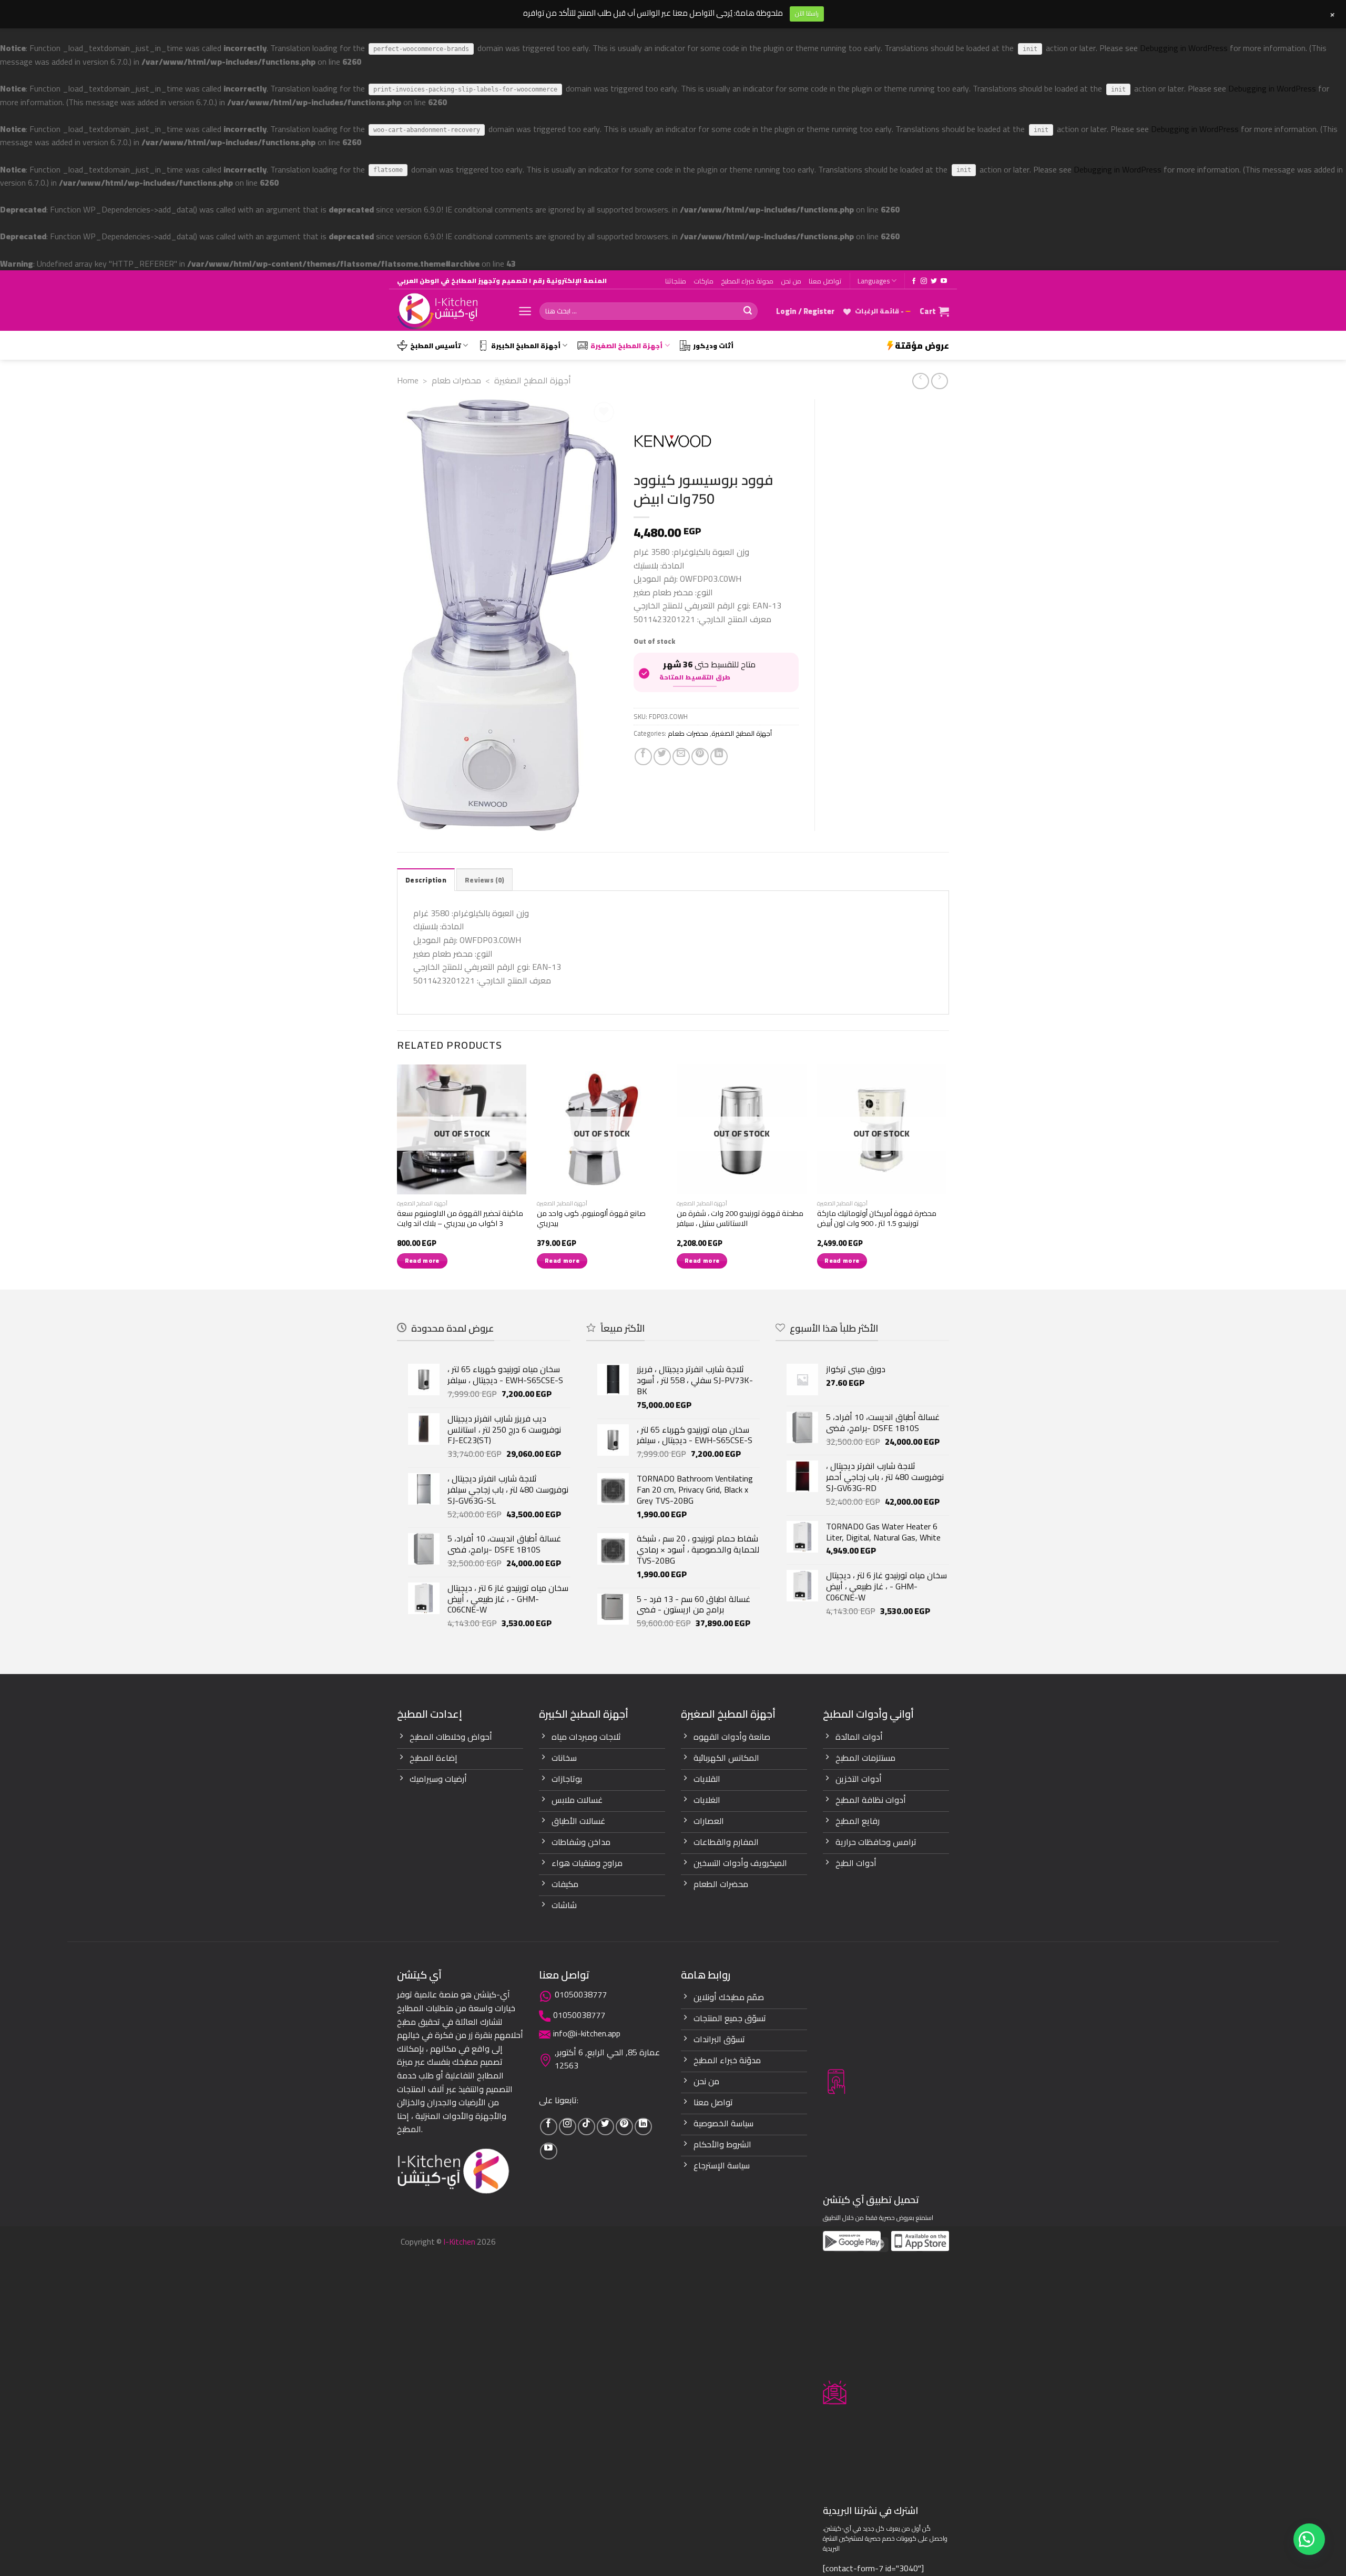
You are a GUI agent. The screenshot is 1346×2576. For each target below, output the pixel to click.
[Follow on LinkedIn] (643, 2127)
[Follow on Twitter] (934, 281)
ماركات (703, 281)
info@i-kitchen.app (587, 2033)
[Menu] (525, 311)
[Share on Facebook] (643, 757)
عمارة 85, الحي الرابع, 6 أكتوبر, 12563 (607, 2059)
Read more (422, 1261)
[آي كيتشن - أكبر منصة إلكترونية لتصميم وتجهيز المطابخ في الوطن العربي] (450, 311)
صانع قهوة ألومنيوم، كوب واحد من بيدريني (591, 1218)
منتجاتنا (676, 281)
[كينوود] (673, 442)
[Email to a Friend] (681, 757)
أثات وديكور (713, 346)
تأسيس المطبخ (436, 346)
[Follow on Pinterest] (624, 2127)
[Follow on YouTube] (944, 281)
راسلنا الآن (807, 13)
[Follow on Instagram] (924, 281)
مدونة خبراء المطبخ (747, 281)
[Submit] (748, 311)
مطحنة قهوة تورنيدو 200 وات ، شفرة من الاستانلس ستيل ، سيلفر (740, 1218)
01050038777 (581, 1994)
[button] (1309, 2539)
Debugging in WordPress (1184, 48)
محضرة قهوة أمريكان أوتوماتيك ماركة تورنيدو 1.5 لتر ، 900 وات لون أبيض (877, 1218)
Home (408, 380)
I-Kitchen (459, 2242)
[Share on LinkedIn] (719, 757)
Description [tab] (426, 880)
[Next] (946, 1176)
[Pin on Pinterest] (700, 757)
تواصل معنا (825, 281)
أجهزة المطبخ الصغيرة (626, 346)
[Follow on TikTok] (587, 2127)
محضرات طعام (456, 380)
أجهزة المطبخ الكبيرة (526, 346)
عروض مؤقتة (922, 346)
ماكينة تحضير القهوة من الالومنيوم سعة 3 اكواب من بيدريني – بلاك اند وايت (460, 1218)
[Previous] (397, 1176)
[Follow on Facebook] (914, 281)
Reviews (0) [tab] (485, 880)
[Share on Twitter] (662, 757)
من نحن (791, 281)
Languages (874, 281)
